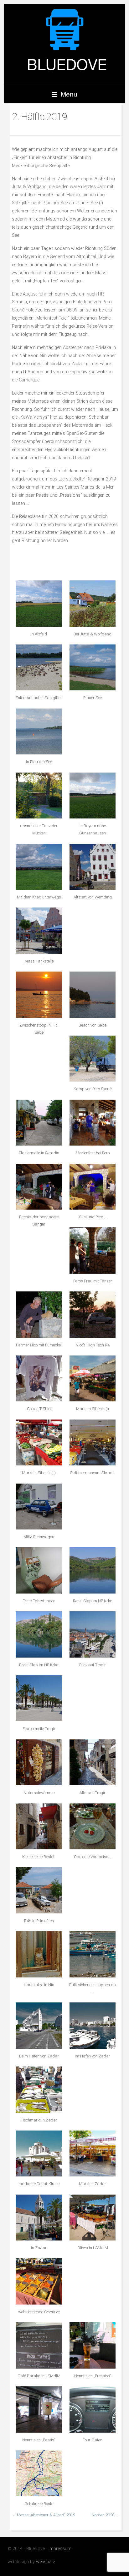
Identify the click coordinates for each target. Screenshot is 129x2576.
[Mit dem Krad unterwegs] (39, 867)
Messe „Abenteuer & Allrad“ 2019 (46, 2515)
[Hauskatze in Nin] (39, 1954)
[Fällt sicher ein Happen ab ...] (93, 1954)
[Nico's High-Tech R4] (93, 1314)
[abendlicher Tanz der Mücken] (39, 796)
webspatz (46, 2562)
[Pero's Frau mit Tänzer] (93, 1250)
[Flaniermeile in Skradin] (39, 1123)
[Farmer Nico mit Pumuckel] (39, 1314)
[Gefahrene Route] (39, 2473)
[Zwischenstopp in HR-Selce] (39, 995)
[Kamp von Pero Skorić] (93, 1059)
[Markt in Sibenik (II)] (39, 1442)
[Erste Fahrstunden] (39, 1570)
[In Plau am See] (39, 731)
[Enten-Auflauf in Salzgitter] (39, 667)
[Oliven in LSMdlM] (93, 2218)
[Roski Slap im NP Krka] (93, 1570)
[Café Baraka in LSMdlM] (39, 2345)
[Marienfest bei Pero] (93, 1123)
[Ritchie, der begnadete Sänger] (39, 1187)
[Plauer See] (93, 667)
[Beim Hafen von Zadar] (39, 2025)
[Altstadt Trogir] (93, 1762)
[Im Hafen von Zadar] (93, 2025)
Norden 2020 (103, 2515)
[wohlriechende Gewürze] (39, 2281)
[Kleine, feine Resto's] (39, 1826)
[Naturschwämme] (39, 1762)
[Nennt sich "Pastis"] (39, 2409)
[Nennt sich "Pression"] (93, 2345)
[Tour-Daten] (93, 2409)
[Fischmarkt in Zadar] (39, 2089)
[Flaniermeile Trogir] (39, 1698)
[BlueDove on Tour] (64, 44)
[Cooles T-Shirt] (39, 1378)
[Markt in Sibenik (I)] (93, 1378)
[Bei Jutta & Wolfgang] (93, 603)
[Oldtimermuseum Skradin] (93, 1442)
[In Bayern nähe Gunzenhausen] (93, 796)
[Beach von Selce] (93, 995)
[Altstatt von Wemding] (93, 867)
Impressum (60, 2549)
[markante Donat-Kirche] (39, 2153)
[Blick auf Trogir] (93, 1634)
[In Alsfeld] (39, 603)
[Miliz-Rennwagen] (39, 1507)
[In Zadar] (39, 2218)
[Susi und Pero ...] (93, 1187)
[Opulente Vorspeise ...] (93, 1826)
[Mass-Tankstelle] (39, 930)
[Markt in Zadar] (93, 2153)
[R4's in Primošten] (39, 1890)
